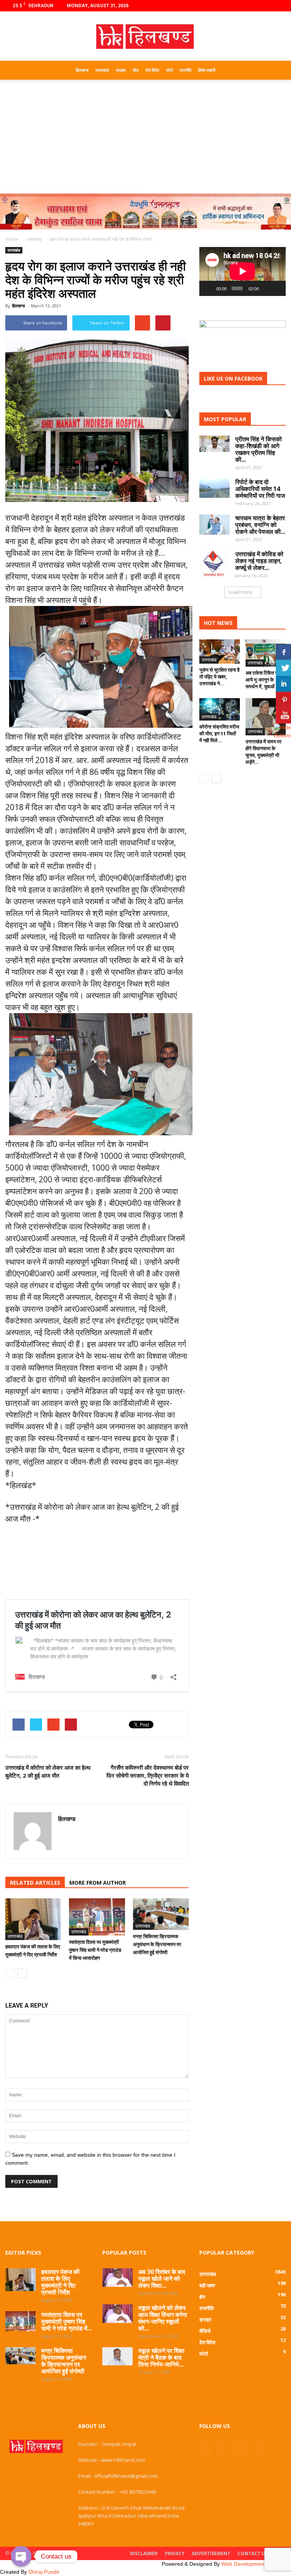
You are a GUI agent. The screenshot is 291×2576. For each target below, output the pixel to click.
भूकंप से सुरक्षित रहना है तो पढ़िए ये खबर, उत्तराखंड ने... (219, 677)
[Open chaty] (21, 2556)
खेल (136, 70)
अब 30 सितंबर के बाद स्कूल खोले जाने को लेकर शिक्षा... (162, 2279)
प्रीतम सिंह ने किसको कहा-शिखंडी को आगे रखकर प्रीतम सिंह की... (259, 449)
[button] (277, 70)
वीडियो (205, 2331)
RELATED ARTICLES (35, 1883)
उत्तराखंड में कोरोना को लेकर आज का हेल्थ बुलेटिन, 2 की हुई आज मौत (48, 1771)
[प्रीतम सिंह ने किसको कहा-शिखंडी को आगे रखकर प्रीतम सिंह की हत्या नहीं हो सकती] (214, 444)
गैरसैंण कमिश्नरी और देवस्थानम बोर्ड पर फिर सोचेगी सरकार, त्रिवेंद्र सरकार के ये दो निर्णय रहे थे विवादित (148, 1775)
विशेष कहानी (207, 70)
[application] (242, 271)
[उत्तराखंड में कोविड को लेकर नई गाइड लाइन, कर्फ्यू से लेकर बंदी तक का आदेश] (214, 564)
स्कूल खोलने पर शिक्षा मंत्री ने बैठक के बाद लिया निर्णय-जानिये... (161, 2357)
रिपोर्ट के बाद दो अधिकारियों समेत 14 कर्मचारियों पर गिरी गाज (260, 489)
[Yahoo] (64, 1835)
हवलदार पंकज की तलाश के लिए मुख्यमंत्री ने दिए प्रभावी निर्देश (60, 2282)
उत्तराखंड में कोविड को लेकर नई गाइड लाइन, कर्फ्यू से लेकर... (259, 561)
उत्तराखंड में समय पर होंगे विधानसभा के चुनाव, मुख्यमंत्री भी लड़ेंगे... (264, 752)
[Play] (209, 288)
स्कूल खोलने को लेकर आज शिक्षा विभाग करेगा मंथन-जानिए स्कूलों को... (163, 2318)
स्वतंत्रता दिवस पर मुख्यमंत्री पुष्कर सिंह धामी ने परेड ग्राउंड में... (66, 2321)
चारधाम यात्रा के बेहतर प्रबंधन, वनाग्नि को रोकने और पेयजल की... (260, 525)
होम (202, 2297)
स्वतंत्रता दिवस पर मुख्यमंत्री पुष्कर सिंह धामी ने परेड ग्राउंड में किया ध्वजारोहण (95, 1950)
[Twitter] (268, 6)
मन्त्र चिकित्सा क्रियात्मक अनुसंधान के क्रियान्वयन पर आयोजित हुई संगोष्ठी (157, 1944)
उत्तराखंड (102, 70)
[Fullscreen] (277, 288)
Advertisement (211, 2553)
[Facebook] (242, 6)
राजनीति (185, 70)
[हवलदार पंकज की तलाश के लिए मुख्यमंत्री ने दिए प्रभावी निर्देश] (33, 1919)
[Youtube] (280, 6)
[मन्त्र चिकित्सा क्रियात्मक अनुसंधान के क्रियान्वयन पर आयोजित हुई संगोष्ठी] (161, 1914)
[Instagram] (255, 6)
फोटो (169, 70)
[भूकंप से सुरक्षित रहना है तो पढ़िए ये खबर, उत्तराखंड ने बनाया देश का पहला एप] (220, 652)
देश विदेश (152, 70)
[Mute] (266, 288)
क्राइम (121, 70)
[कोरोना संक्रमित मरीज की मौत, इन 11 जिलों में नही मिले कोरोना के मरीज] (220, 710)
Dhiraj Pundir (44, 2572)
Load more (240, 592)
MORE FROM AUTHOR (98, 1883)
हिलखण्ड (82, 70)
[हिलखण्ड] (145, 37)
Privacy (175, 2553)
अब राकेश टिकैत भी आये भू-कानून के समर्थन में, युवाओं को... (265, 680)
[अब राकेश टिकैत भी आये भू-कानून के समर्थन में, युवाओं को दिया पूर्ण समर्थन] (266, 653)
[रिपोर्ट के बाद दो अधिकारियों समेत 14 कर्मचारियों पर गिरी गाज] (214, 488)
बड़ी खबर (207, 2285)
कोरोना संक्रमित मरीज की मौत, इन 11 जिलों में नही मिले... (219, 733)
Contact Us (253, 2553)
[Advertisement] (145, 137)
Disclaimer (144, 2553)
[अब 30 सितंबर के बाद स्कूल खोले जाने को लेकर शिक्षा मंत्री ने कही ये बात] (117, 2278)
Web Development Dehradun (256, 2564)
